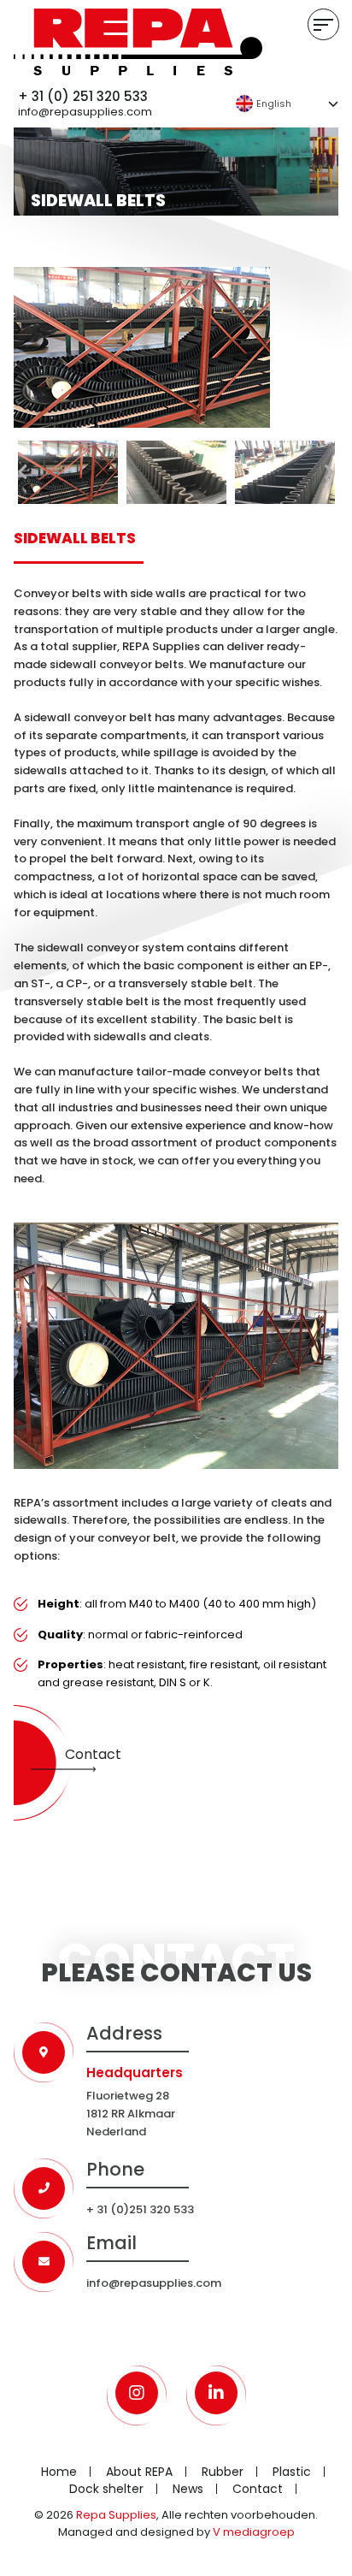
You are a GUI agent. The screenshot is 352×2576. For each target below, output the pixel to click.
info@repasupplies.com (85, 113)
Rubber (223, 2472)
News (188, 2489)
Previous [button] (22, 472)
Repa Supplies (116, 2515)
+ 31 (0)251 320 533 (140, 2209)
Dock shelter (106, 2489)
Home (59, 2472)
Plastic (292, 2472)
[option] (176, 347)
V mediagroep (254, 2532)
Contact (93, 1754)
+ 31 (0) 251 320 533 (83, 97)
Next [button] (330, 472)
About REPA (139, 2472)
